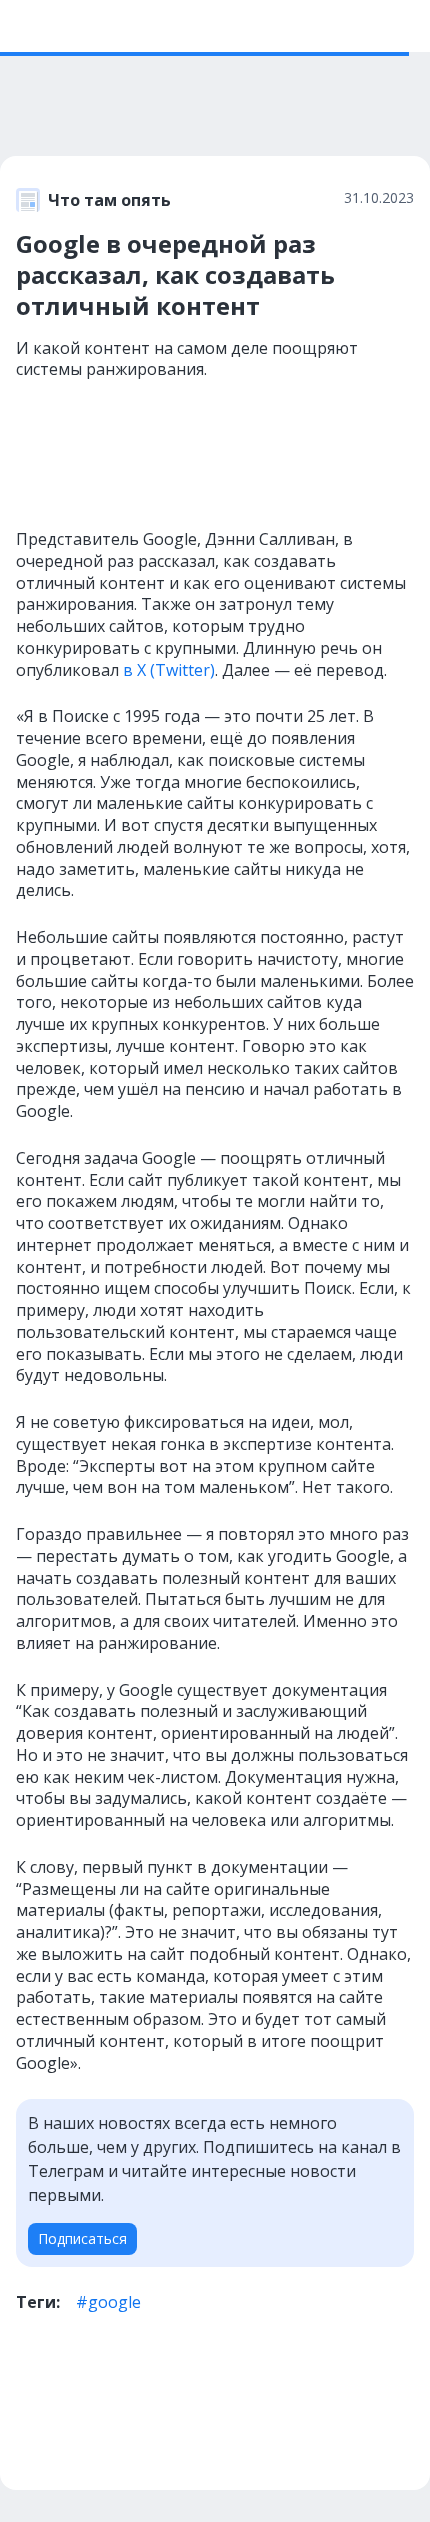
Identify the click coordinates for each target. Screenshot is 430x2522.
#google (108, 2302)
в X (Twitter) (167, 670)
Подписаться (82, 2238)
